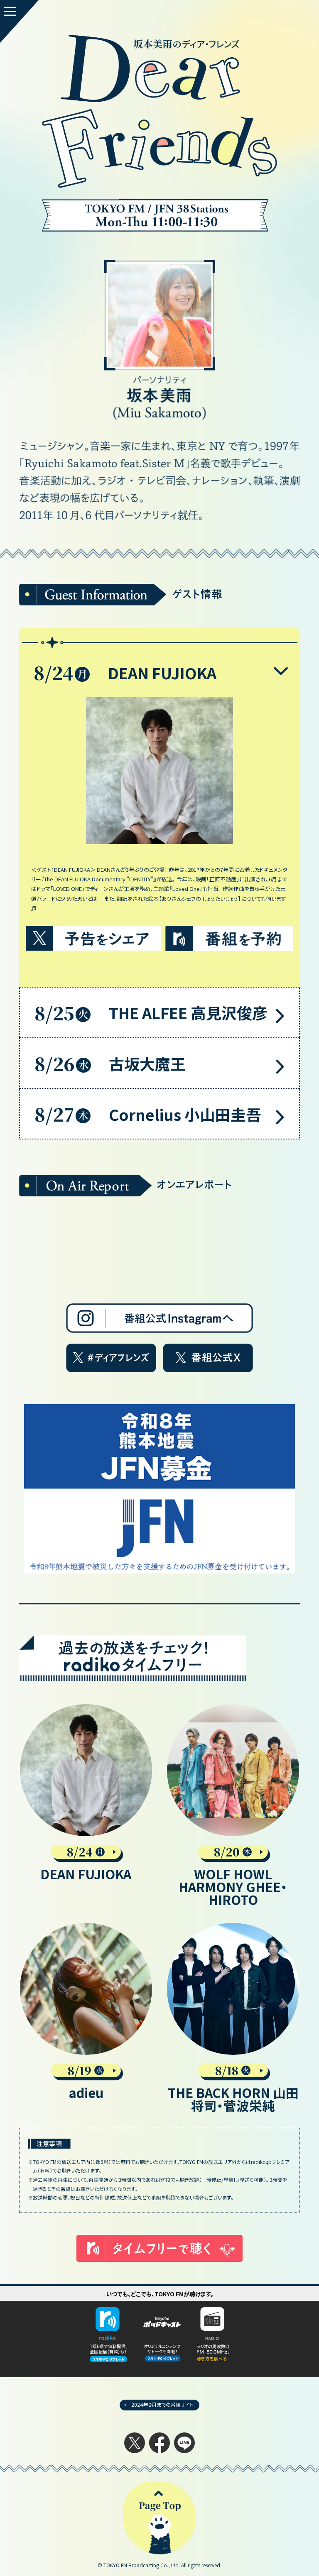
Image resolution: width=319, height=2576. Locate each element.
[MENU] (19, 21)
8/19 (80, 2071)
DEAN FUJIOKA (86, 1874)
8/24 (80, 1852)
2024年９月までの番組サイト (162, 2404)
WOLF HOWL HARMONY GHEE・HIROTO (233, 1886)
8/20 (227, 1852)
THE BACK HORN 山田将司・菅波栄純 (233, 2099)
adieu (86, 2092)
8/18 (227, 2071)
